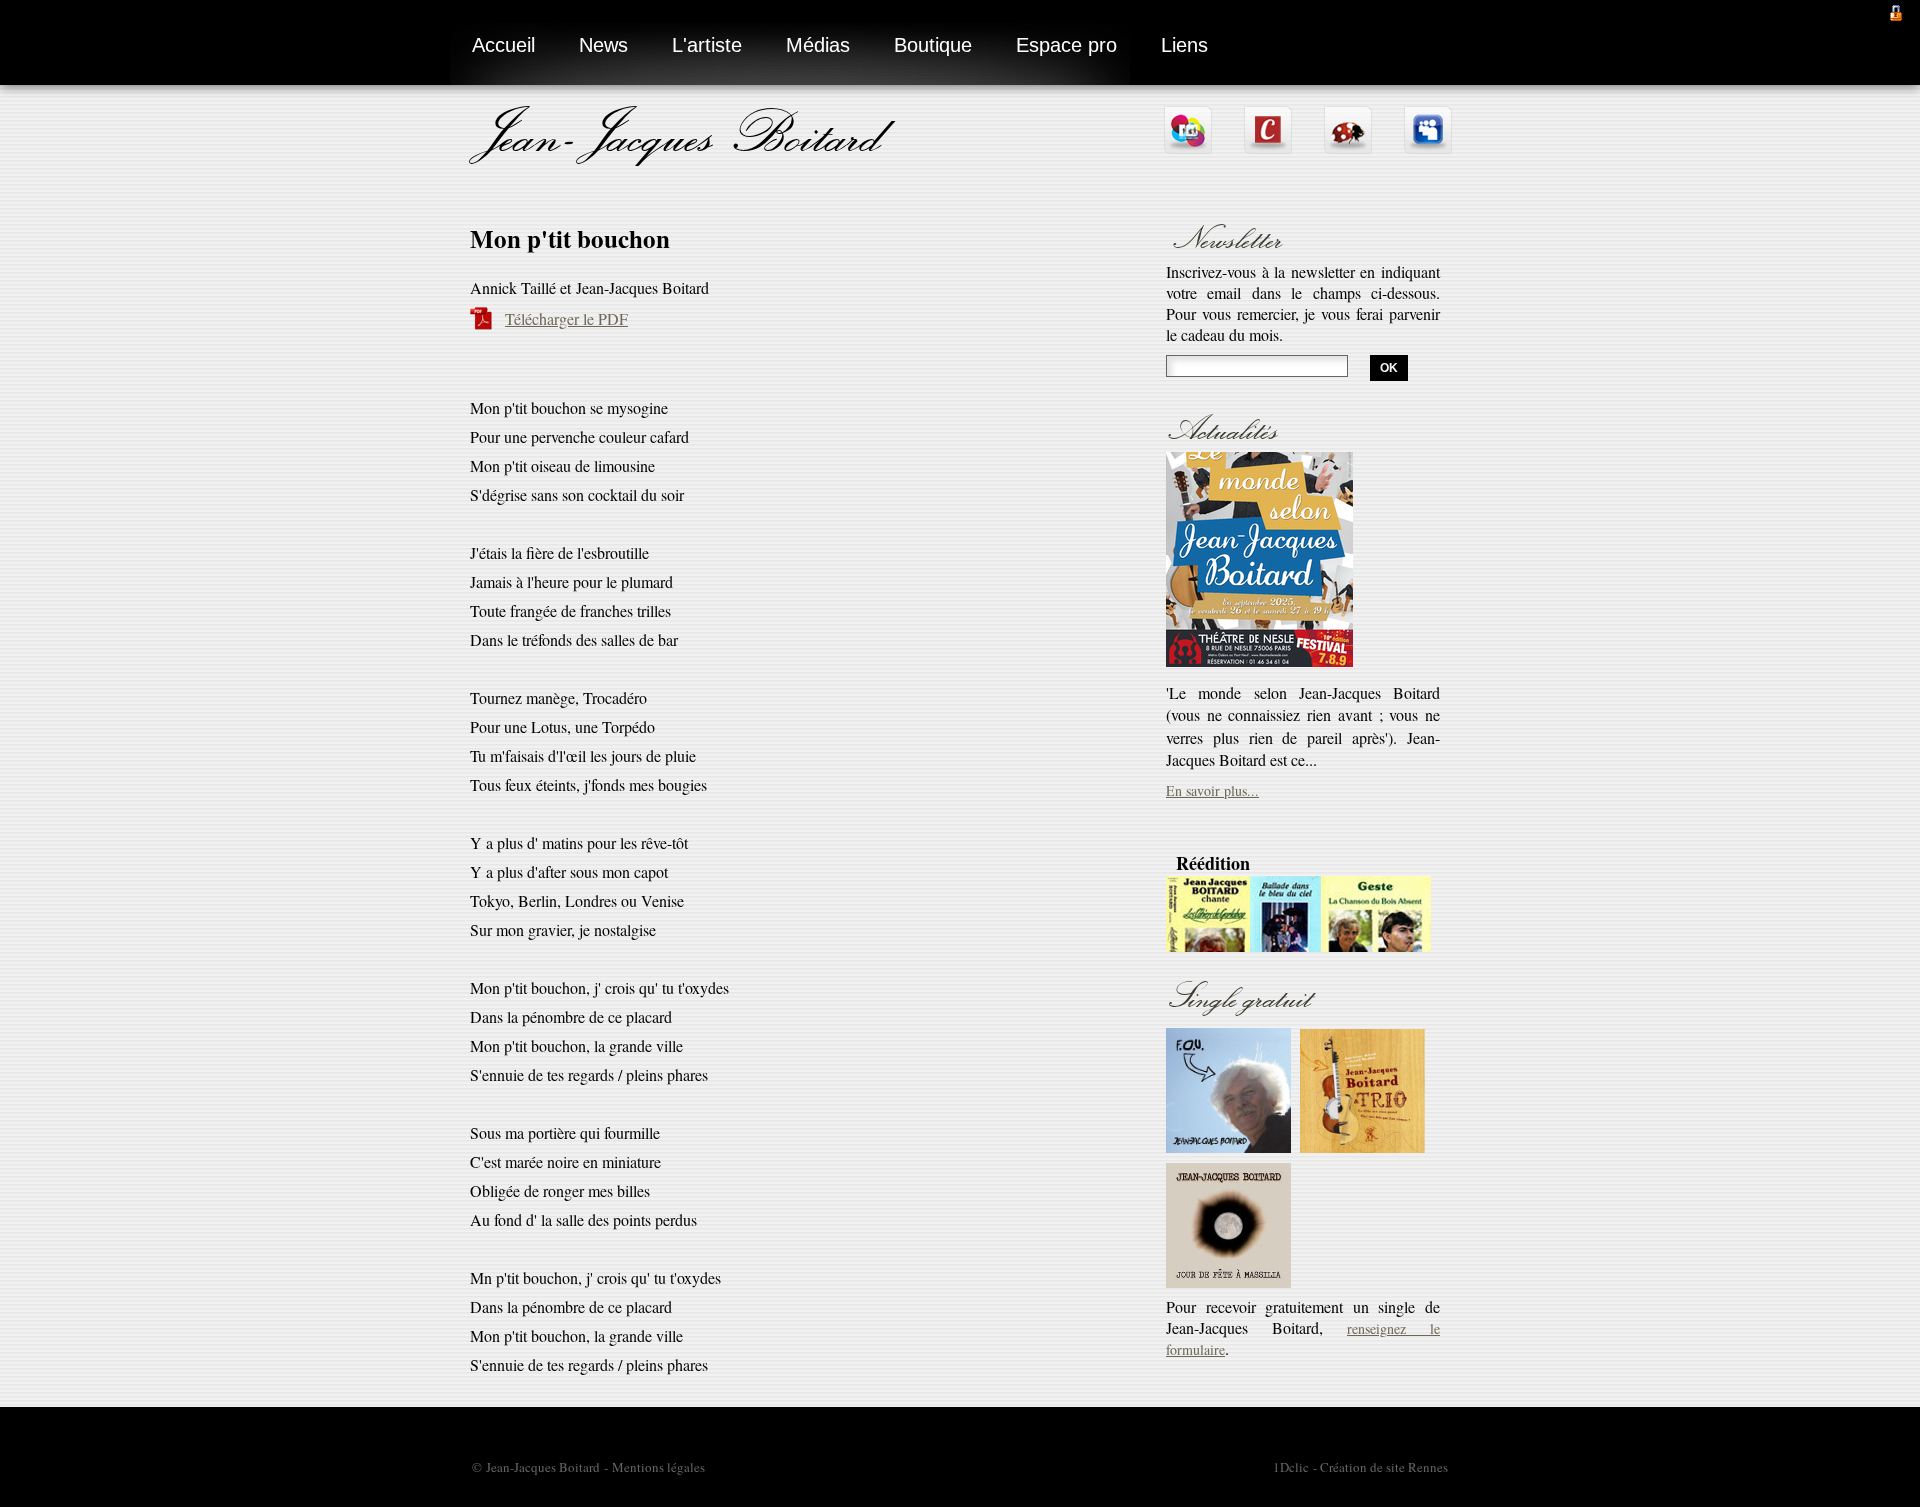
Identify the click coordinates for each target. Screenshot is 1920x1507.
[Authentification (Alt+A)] (1896, 10)
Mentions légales (658, 1467)
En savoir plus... (1212, 655)
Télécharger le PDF (566, 318)
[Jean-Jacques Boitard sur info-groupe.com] (1188, 145)
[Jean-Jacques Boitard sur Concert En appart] (1268, 145)
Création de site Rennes (1384, 1467)
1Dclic (1291, 1467)
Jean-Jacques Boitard (680, 132)
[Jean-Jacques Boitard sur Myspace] (1428, 145)
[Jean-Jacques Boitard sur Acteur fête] (1348, 145)
